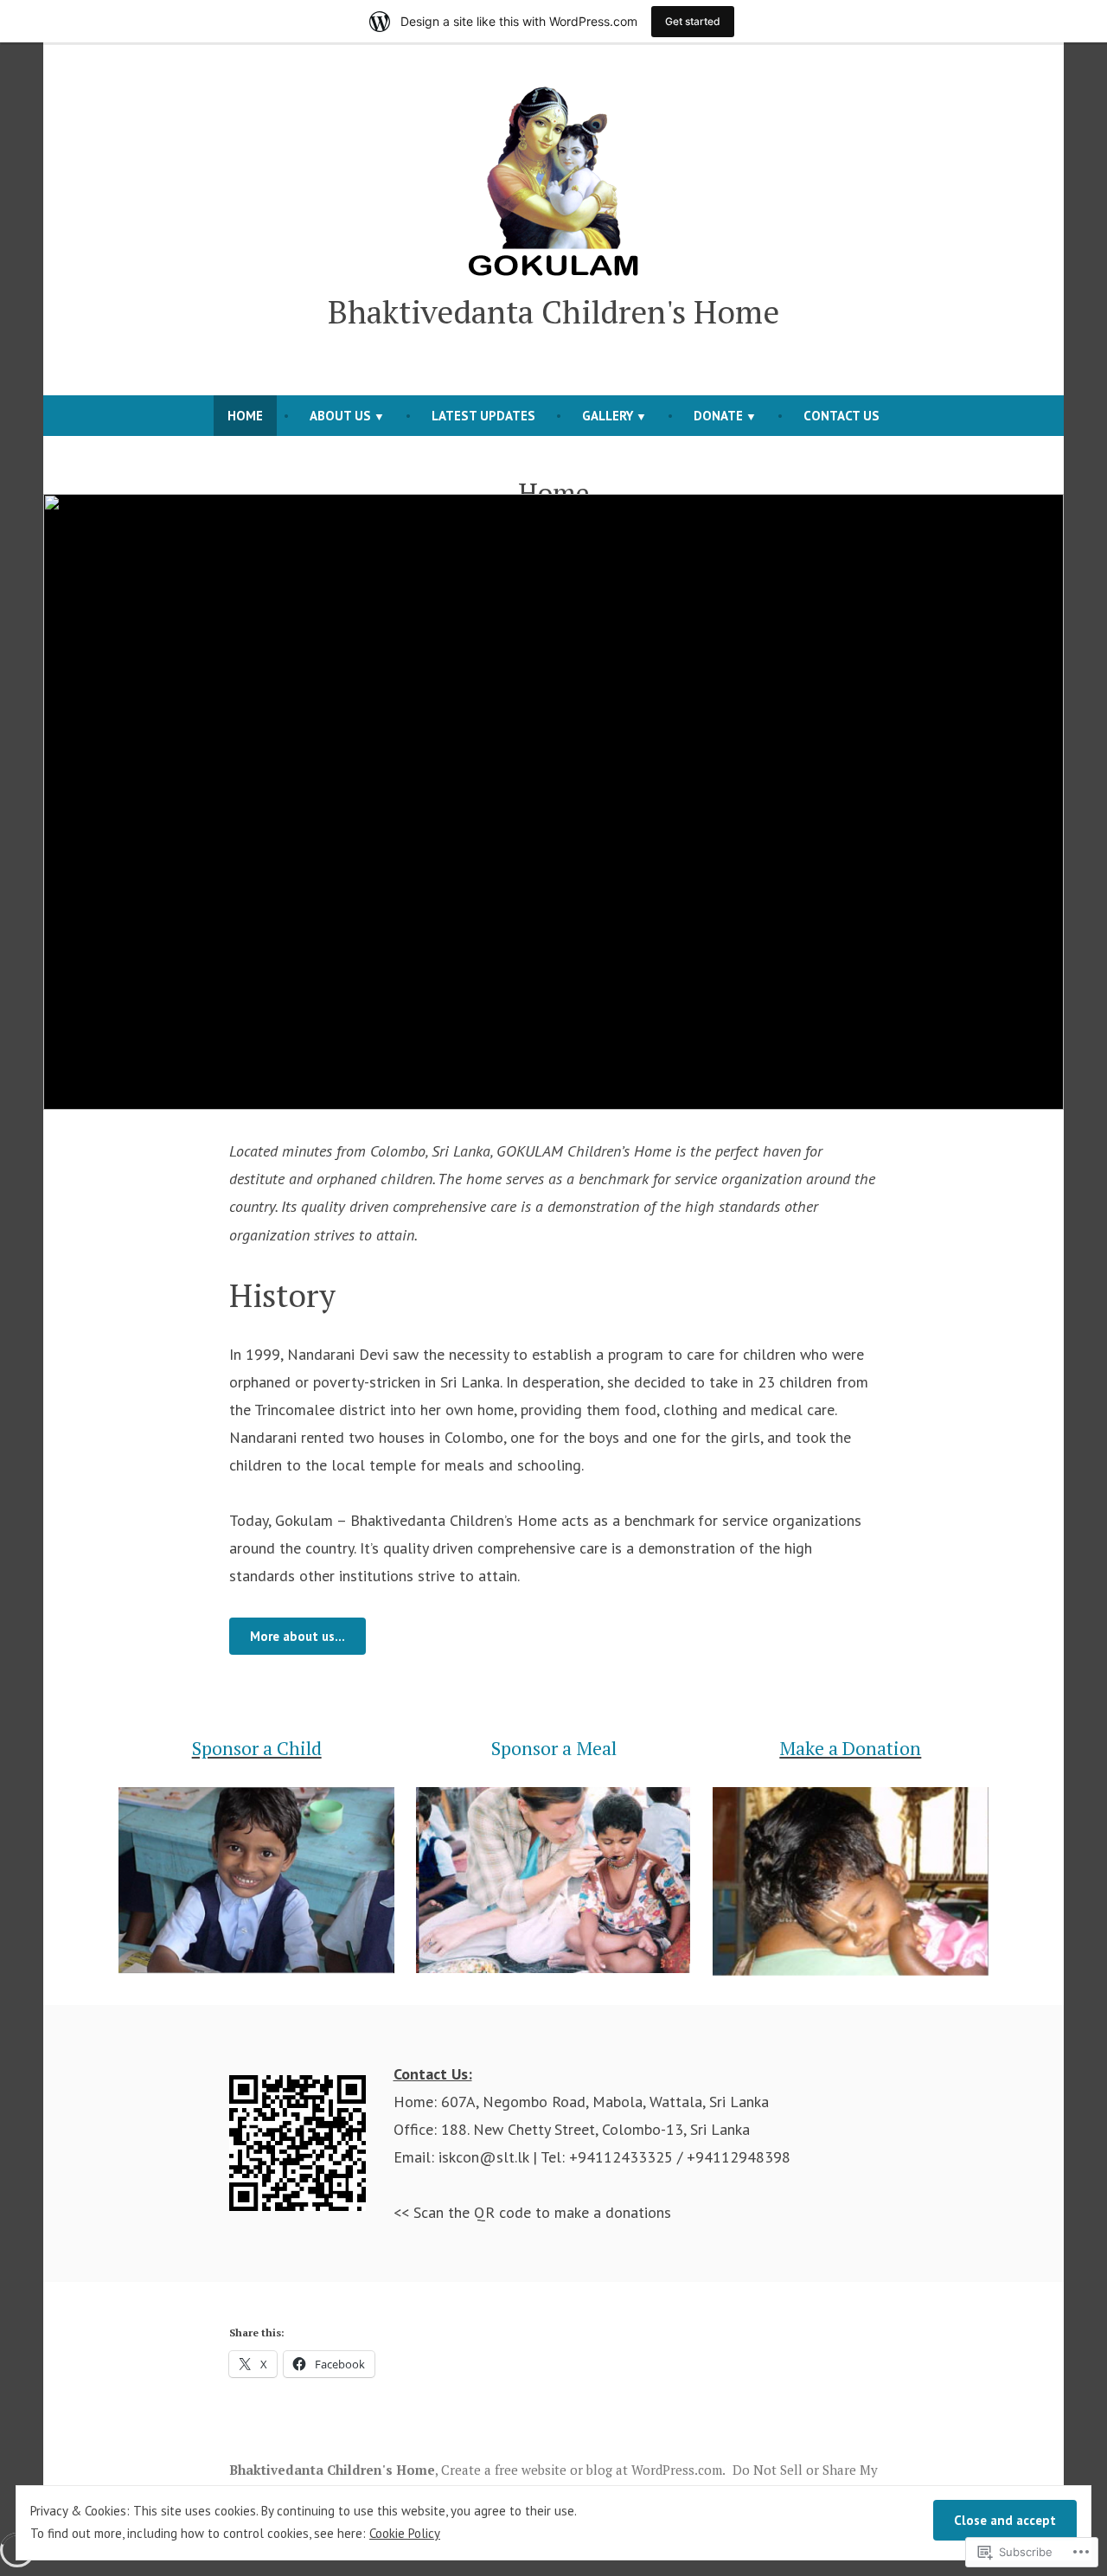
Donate (718, 416)
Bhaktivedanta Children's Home (553, 311)
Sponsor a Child (257, 1748)
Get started (693, 21)
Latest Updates (483, 416)
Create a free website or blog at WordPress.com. (583, 2470)
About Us (340, 416)
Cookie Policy (405, 2533)
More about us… (298, 1636)
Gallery (608, 416)
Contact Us (841, 416)
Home (245, 416)
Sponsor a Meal (554, 1748)
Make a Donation (850, 1748)
